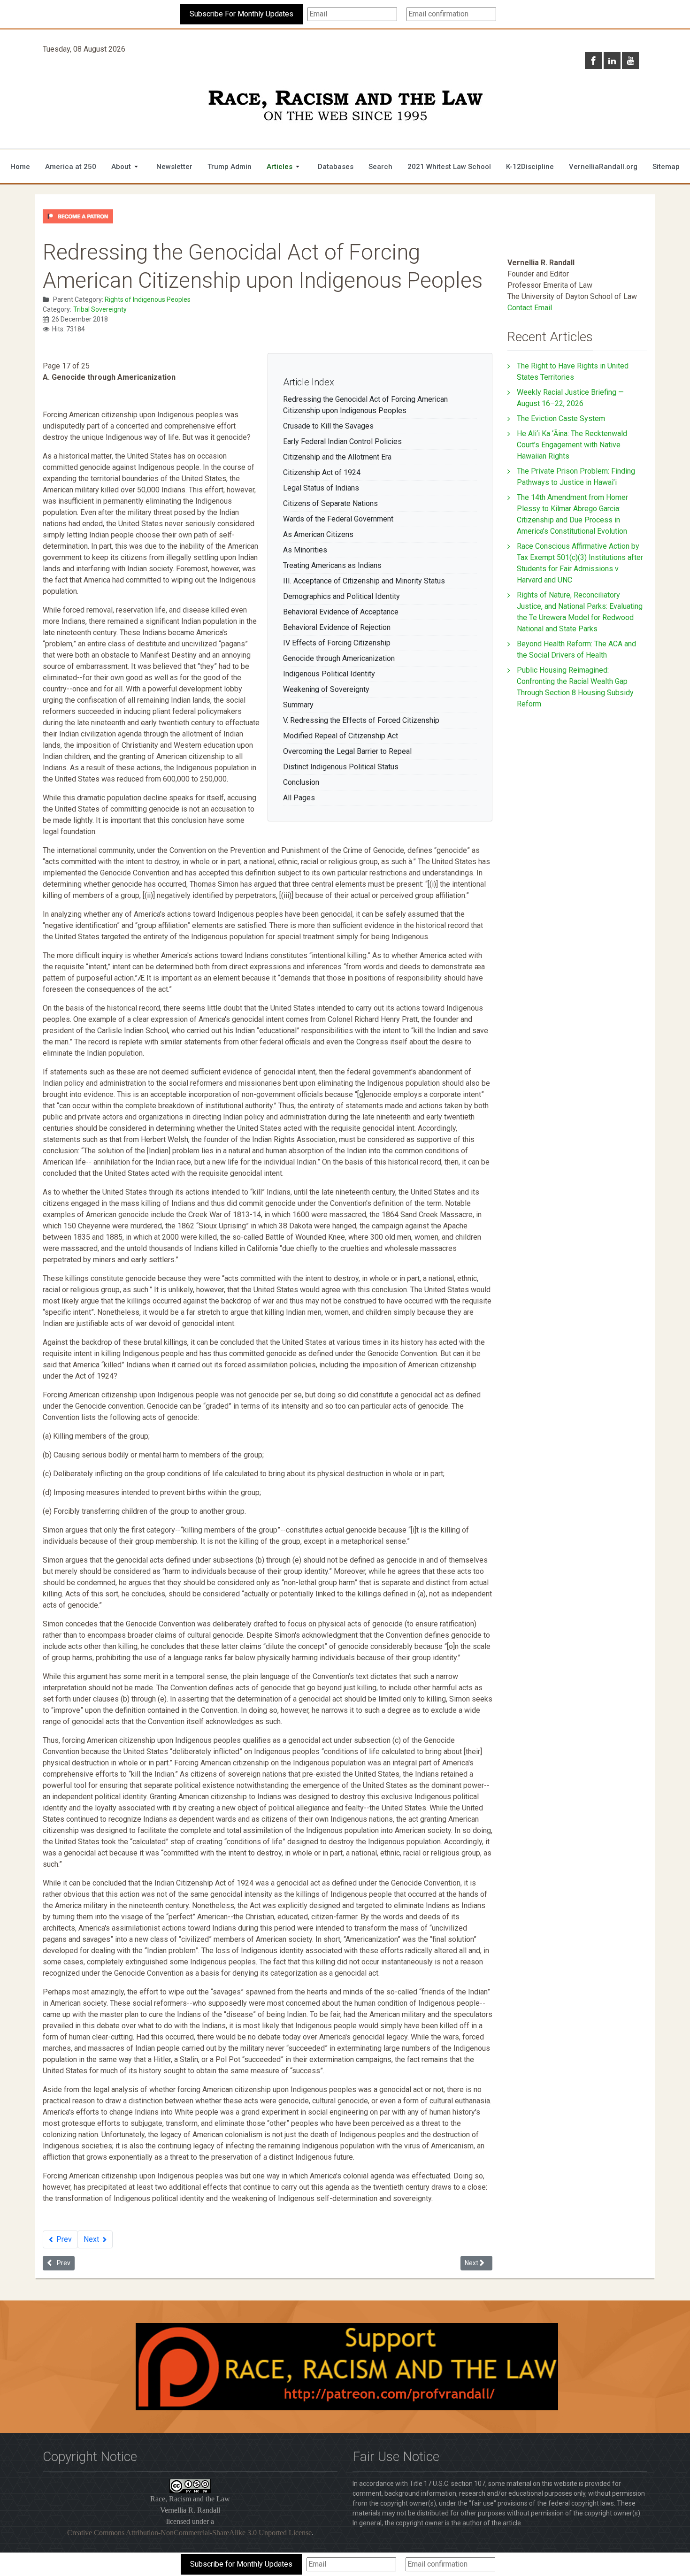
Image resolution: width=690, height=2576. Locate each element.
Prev (63, 2239)
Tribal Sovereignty (100, 309)
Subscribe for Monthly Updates (241, 2564)
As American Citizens (318, 534)
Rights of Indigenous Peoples (148, 299)
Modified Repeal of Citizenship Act (341, 736)
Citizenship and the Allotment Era (337, 457)
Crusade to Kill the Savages (328, 426)
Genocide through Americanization (339, 658)
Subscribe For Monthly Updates (241, 14)
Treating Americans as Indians (332, 565)
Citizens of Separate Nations (330, 503)
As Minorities (305, 550)
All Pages (299, 798)
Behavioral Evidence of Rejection (337, 627)
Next (92, 2239)
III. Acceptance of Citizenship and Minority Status (364, 581)
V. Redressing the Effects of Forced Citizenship (361, 720)
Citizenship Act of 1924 (322, 472)
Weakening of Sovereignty (326, 689)
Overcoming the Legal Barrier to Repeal (347, 751)
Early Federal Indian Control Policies (342, 441)
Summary (298, 705)
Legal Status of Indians (321, 488)
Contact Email (530, 308)
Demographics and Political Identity (341, 596)
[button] (126, 167)
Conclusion (301, 782)
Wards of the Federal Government (338, 519)
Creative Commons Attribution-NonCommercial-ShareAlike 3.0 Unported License (189, 2533)
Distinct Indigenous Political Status (341, 767)
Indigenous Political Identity (329, 674)
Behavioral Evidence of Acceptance (341, 612)
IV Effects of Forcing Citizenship (337, 643)
